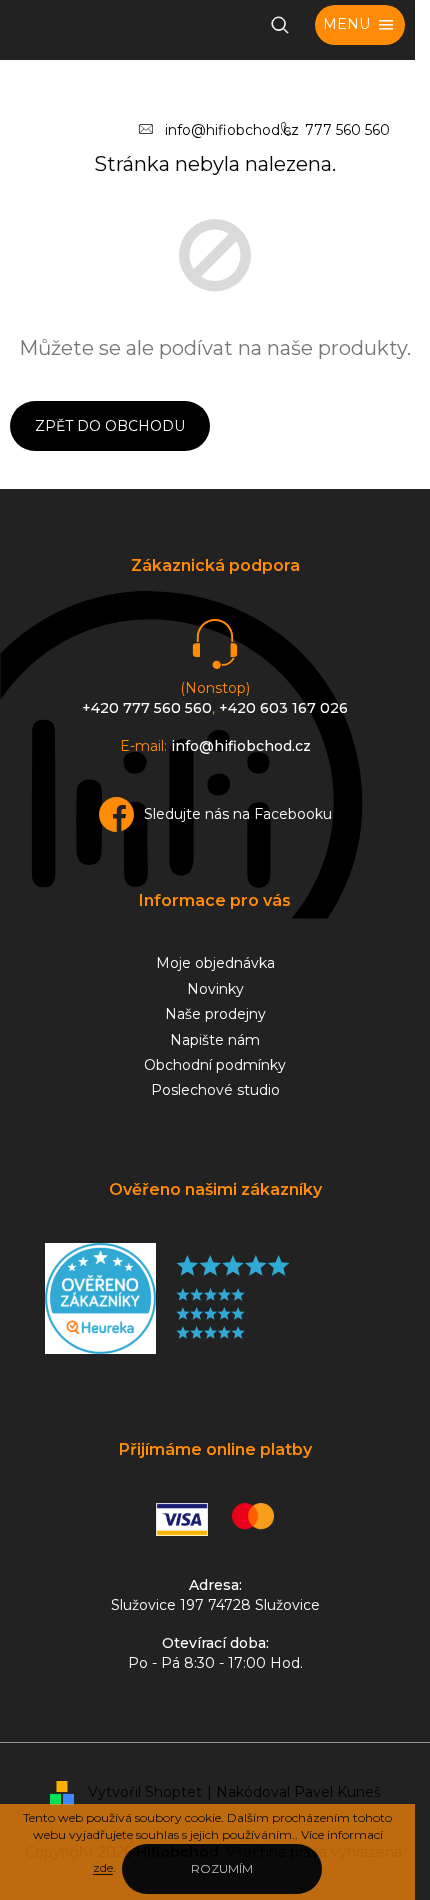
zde (103, 1867)
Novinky (215, 989)
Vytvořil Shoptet (145, 1792)
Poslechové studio (215, 1090)
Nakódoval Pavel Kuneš (298, 1792)
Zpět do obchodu (110, 426)
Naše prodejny (215, 1014)
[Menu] (360, 25)
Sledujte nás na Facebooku (238, 814)
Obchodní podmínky (215, 1065)
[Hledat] (280, 25)
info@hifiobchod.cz (232, 130)
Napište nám (215, 1040)
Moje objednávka (215, 963)
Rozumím (222, 1868)
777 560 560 (347, 130)
